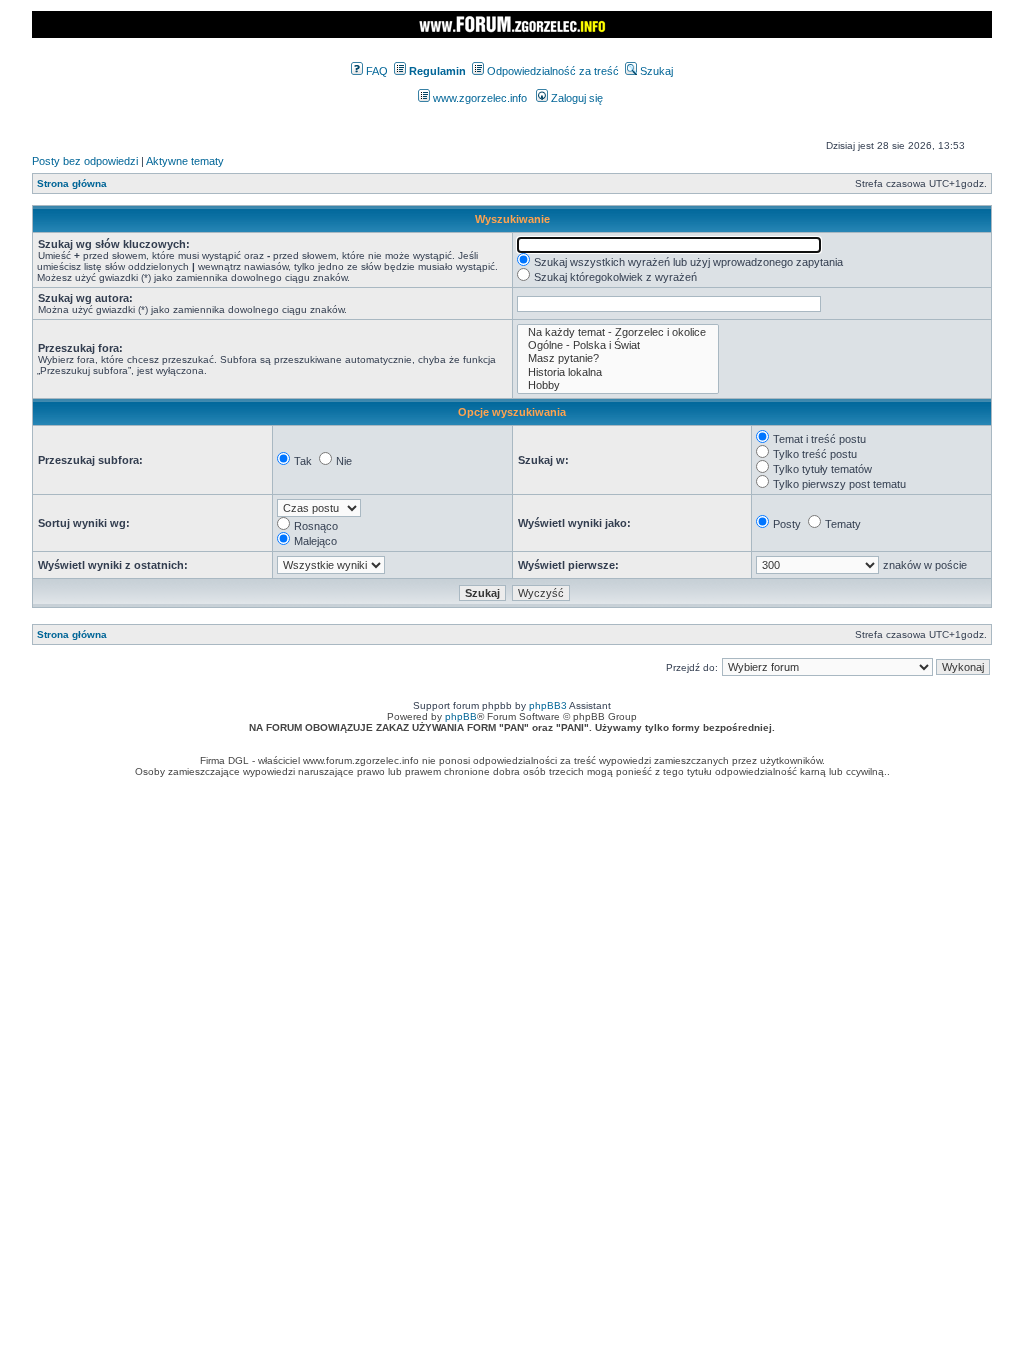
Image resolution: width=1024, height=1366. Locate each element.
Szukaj (655, 71)
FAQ (375, 71)
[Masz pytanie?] (618, 358)
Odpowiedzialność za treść (551, 71)
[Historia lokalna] (618, 372)
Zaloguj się (575, 98)
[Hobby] (618, 385)
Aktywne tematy (185, 161)
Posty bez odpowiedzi (85, 161)
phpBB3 (548, 705)
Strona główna (72, 183)
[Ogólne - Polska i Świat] (618, 345)
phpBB (461, 716)
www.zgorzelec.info (478, 98)
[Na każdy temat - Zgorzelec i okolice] (618, 332)
